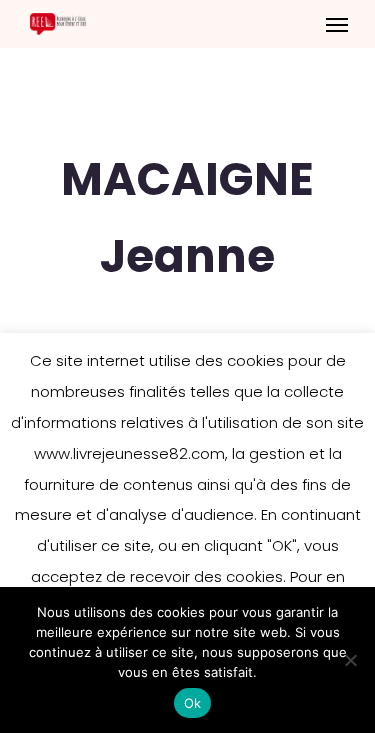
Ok (193, 703)
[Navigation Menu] (337, 24)
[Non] (350, 660)
